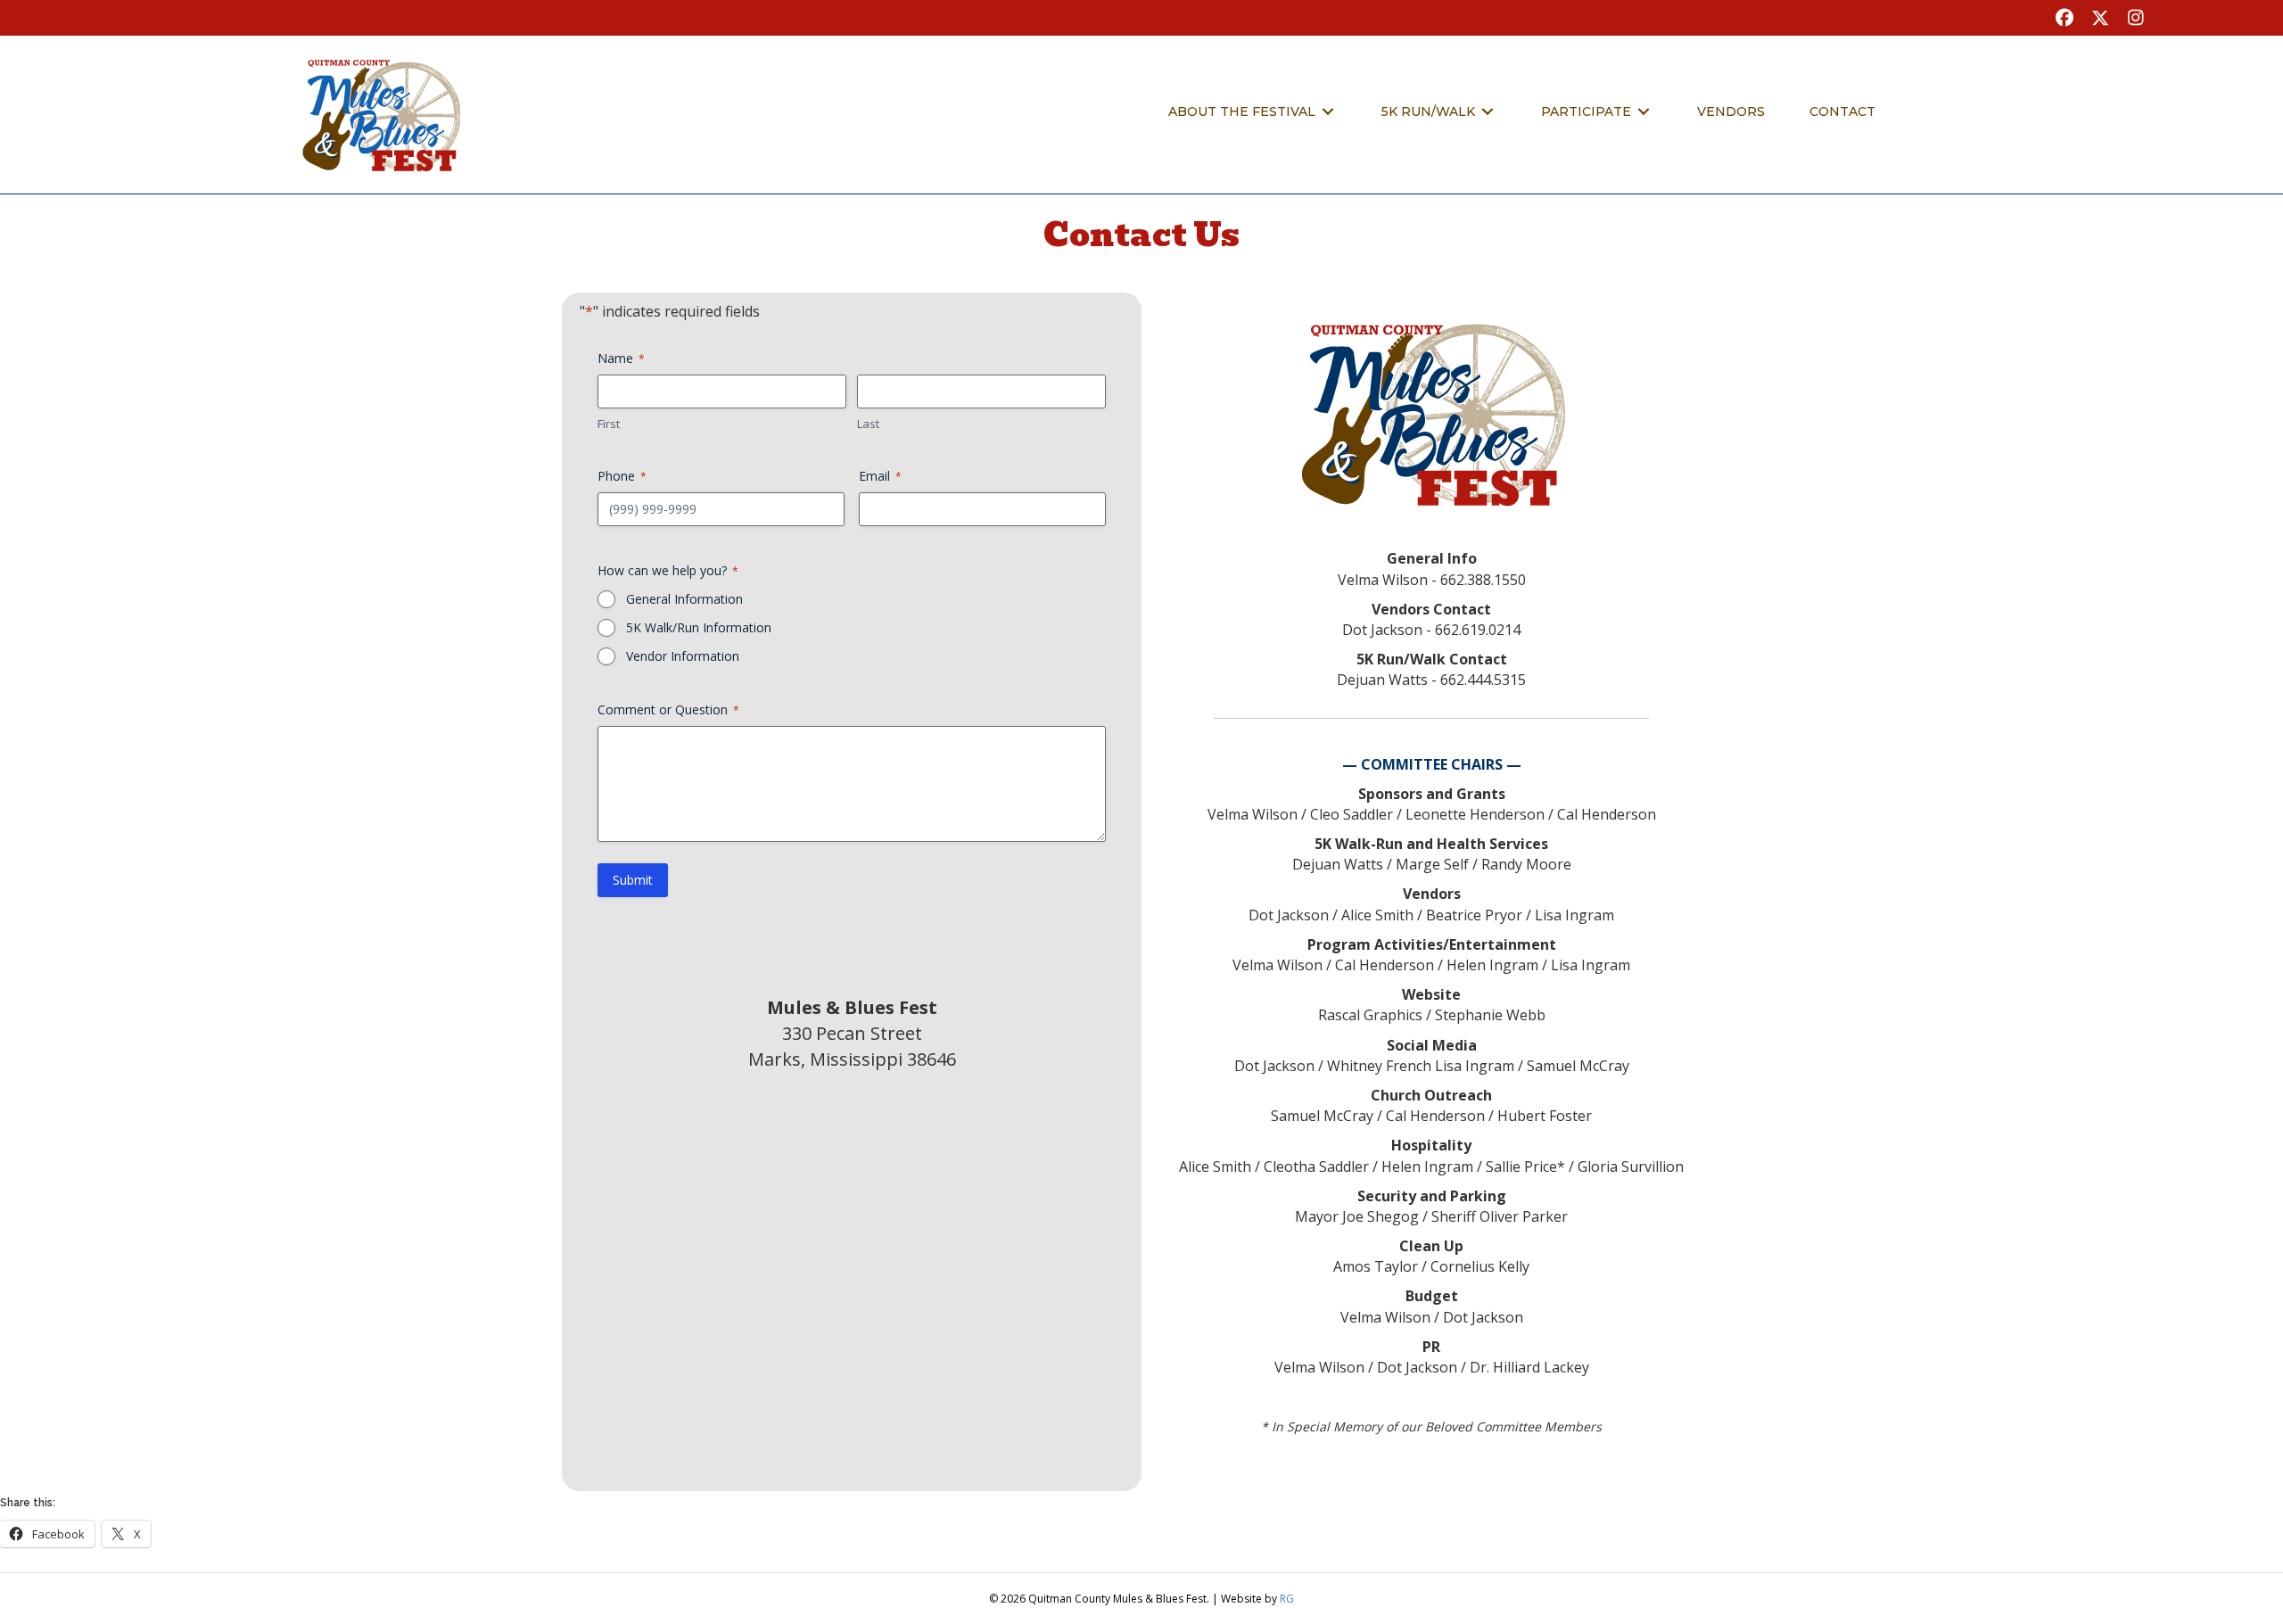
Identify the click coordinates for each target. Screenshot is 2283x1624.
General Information (684, 599)
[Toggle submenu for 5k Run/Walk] (1488, 112)
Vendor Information (683, 656)
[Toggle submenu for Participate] (1644, 112)
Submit (633, 880)
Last (868, 424)
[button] (2065, 18)
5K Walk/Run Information (699, 627)
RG (1287, 1599)
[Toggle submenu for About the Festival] (1328, 112)
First (609, 424)
